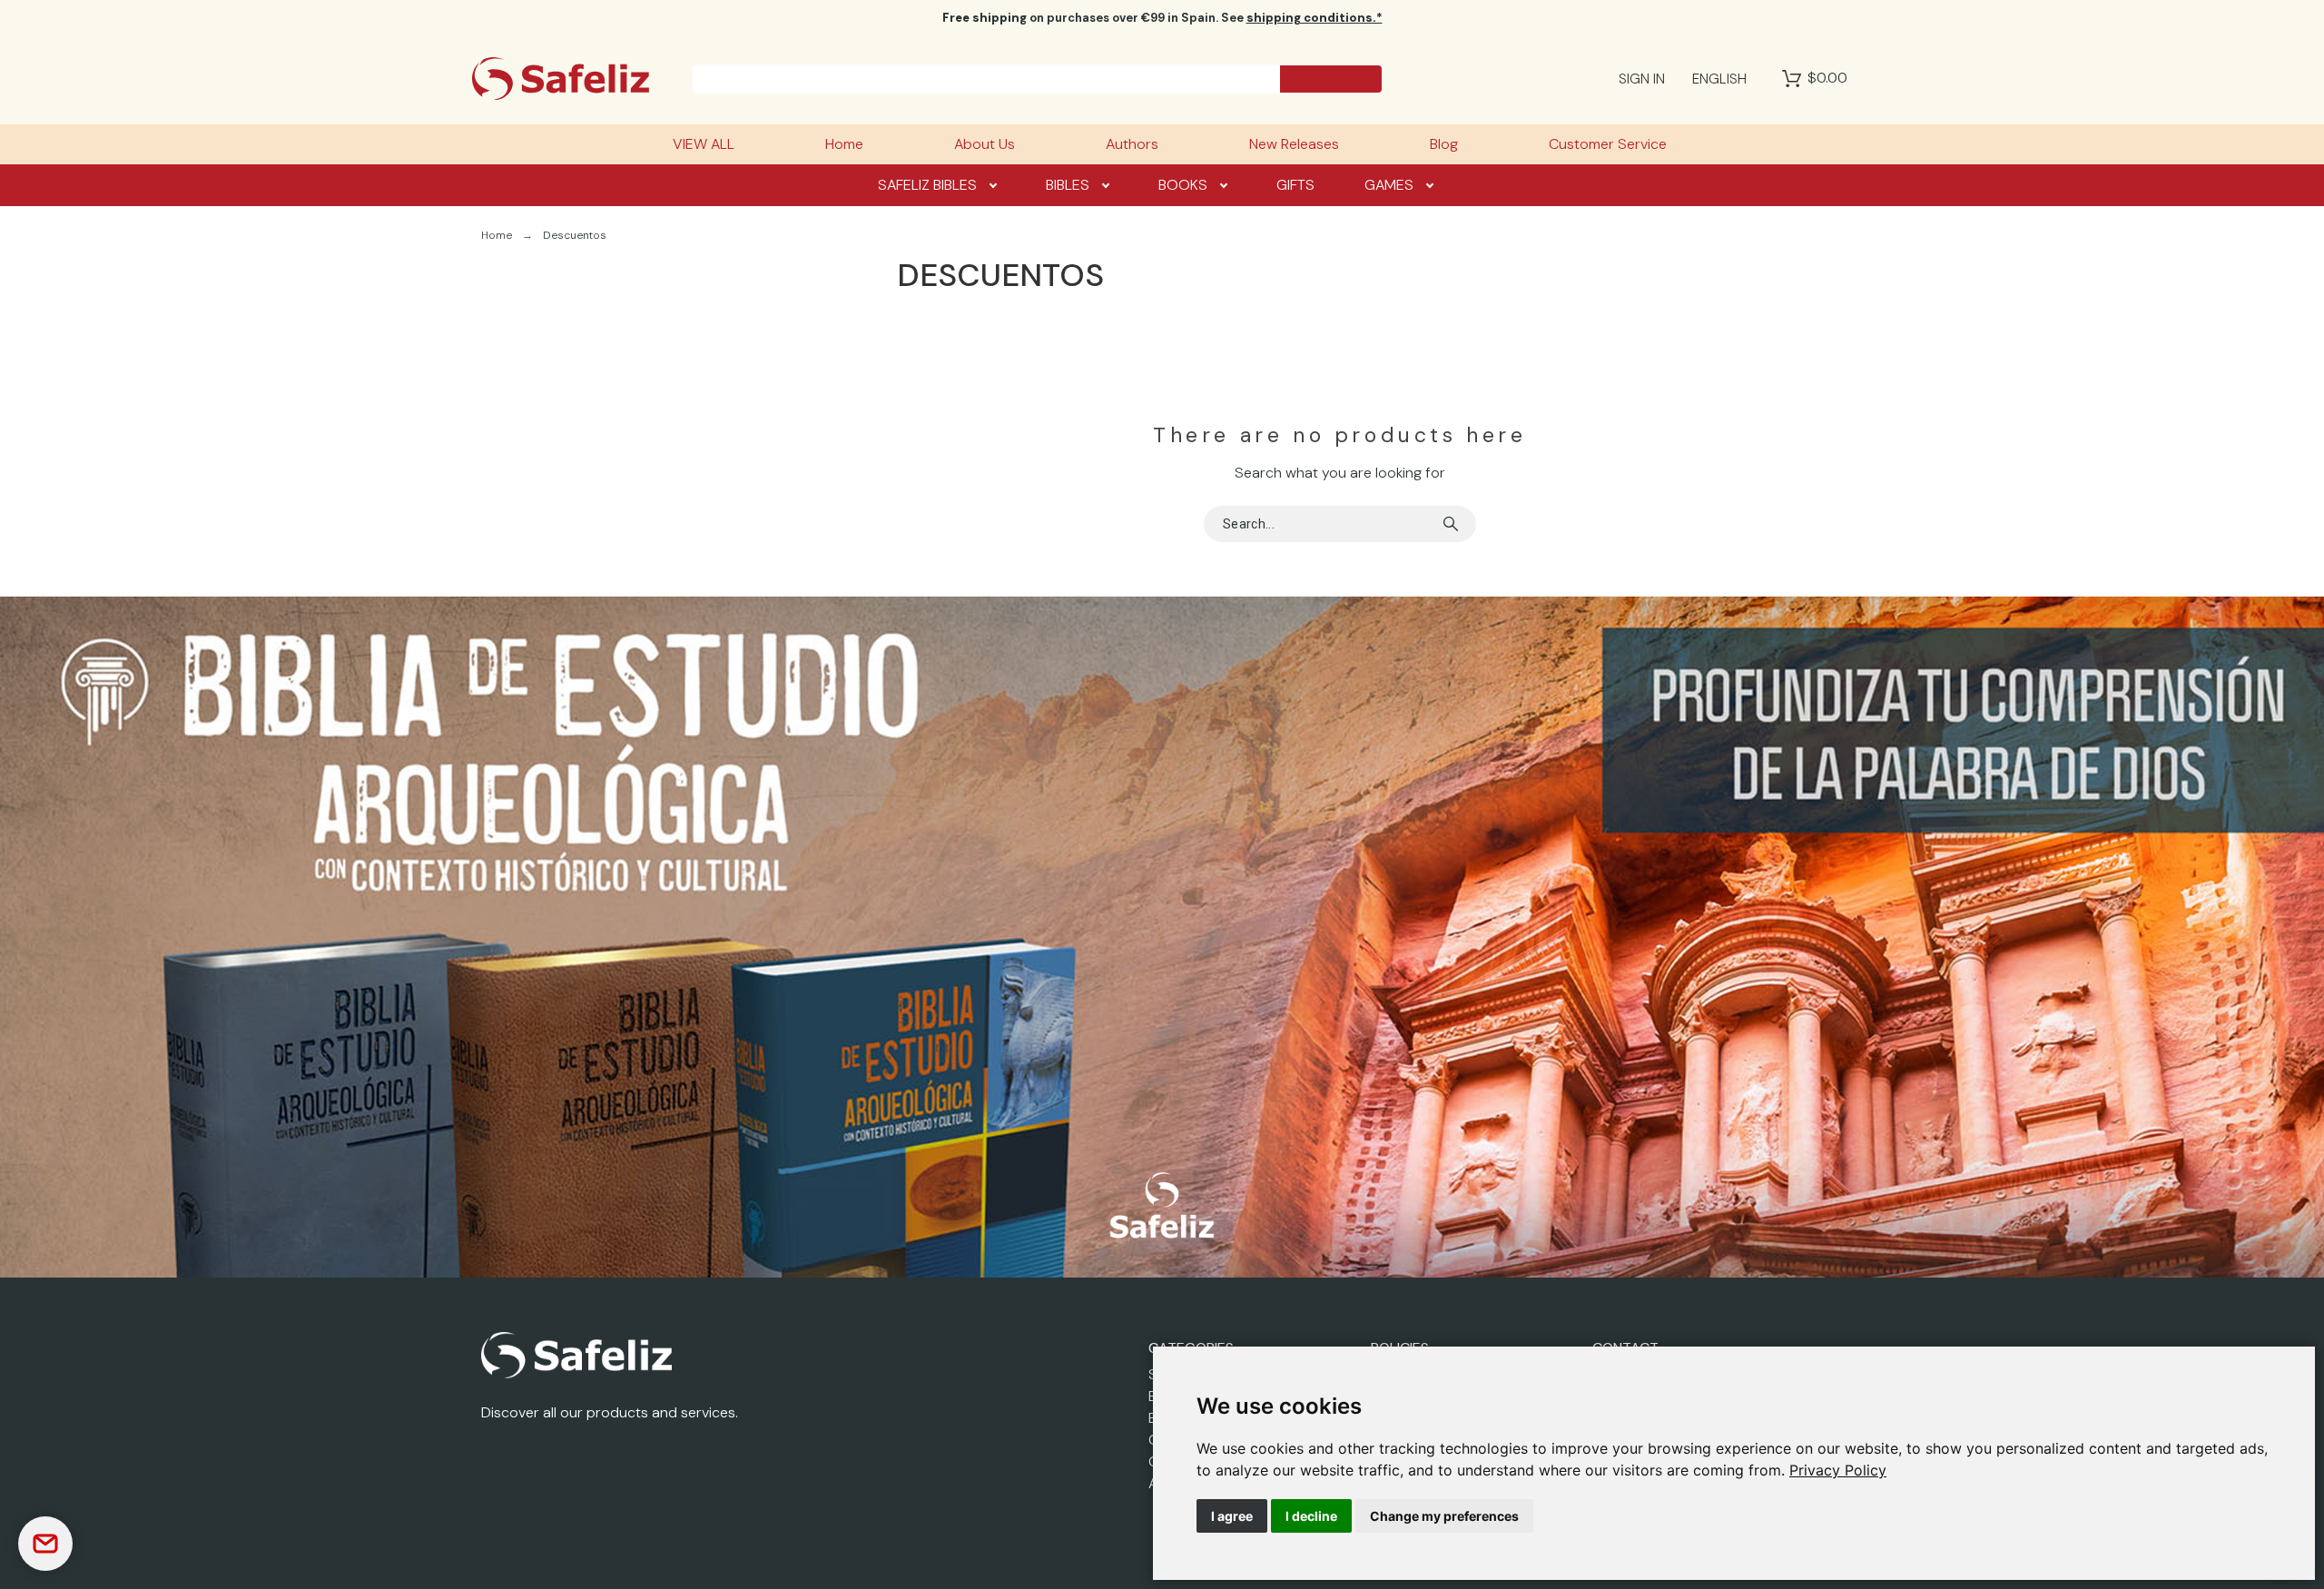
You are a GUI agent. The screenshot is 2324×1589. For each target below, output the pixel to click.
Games (1389, 185)
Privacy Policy (1838, 1470)
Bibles (1068, 185)
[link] (1838, 1470)
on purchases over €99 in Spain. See (1162, 18)
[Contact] (45, 1544)
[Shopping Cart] (1792, 79)
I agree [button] (1232, 1516)
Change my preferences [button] (1444, 1516)
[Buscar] (1331, 79)
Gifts (1295, 185)
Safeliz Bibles (927, 185)
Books (1183, 185)
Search (1453, 524)
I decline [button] (1311, 1516)
